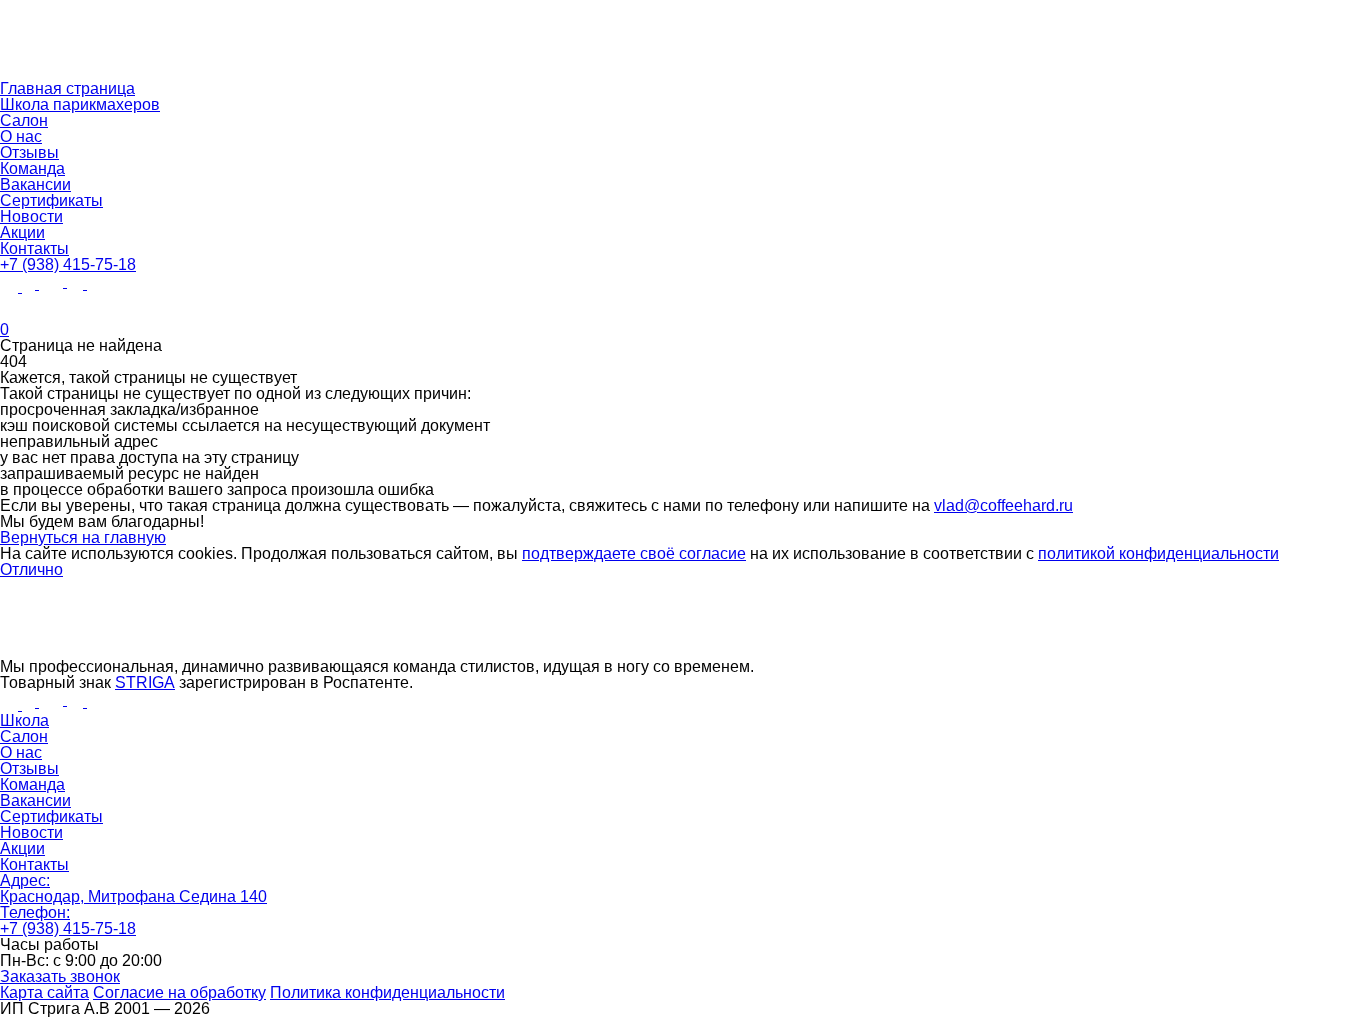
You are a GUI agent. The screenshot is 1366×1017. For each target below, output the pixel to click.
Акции (22, 232)
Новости (31, 216)
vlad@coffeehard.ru (1003, 505)
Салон (24, 120)
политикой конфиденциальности (1158, 553)
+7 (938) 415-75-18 (68, 264)
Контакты (34, 248)
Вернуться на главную (83, 537)
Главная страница (67, 88)
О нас (21, 136)
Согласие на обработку (179, 992)
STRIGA (145, 682)
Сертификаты (51, 200)
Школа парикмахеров (80, 104)
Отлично (31, 569)
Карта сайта (44, 992)
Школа (24, 720)
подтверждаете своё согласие (634, 553)
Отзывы (29, 152)
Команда (32, 168)
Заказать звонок (60, 976)
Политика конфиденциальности (387, 992)
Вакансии (35, 184)
